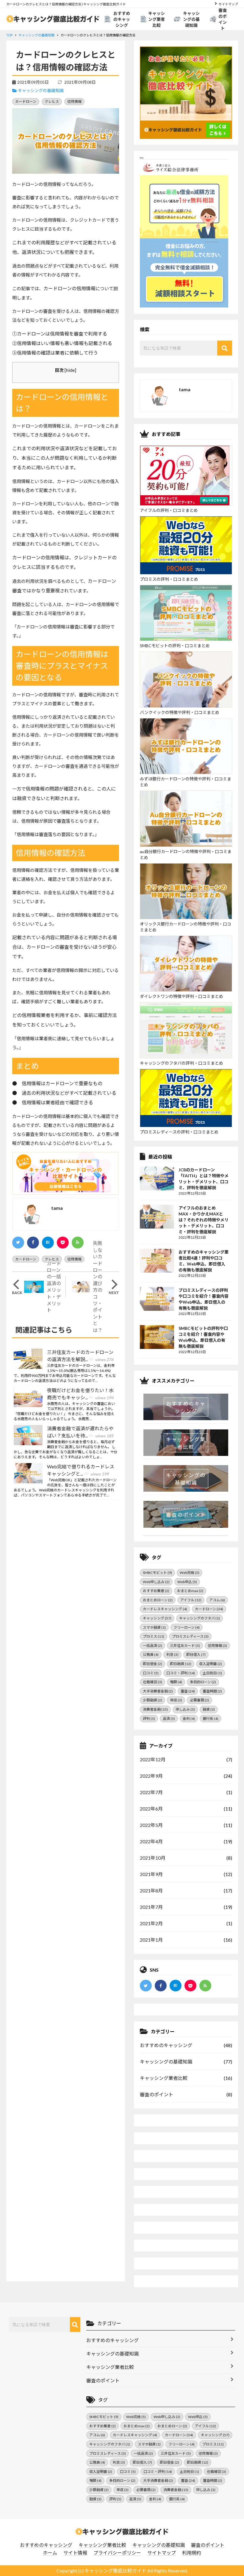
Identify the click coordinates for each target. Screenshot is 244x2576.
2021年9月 (151, 1874)
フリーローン (187, 1627)
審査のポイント (223, 19)
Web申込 (187, 1582)
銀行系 (211, 1719)
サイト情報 (75, 2553)
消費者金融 (155, 1709)
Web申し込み (156, 1582)
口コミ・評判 (181, 1673)
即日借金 (152, 1664)
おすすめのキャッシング (122, 19)
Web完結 (190, 1573)
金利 (189, 1719)
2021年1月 (151, 1940)
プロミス (154, 1636)
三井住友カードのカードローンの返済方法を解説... (80, 1356)
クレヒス (52, 101)
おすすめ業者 (156, 1591)
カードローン (26, 101)
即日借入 (196, 1655)
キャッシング (157, 1618)
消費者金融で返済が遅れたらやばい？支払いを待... (80, 1432)
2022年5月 (151, 1825)
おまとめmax (190, 1591)
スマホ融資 (154, 1627)
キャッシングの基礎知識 (191, 19)
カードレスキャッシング (165, 1609)
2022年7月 (151, 1792)
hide (70, 370)
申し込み (185, 1709)
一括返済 (152, 1646)
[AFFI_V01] (122, 2532)
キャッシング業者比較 (157, 19)
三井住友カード (185, 1646)
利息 (172, 1655)
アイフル (191, 1600)
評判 (149, 1719)
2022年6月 (151, 1809)
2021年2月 (151, 1923)
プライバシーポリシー (117, 2553)
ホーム (50, 2553)
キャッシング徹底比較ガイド (115, 2570)
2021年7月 (151, 1907)
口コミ (151, 1673)
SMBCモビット (157, 1573)
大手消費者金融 (158, 1691)
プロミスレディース (190, 1636)
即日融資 (181, 1664)
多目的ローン (203, 1682)
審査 (188, 1691)
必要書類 (200, 1700)
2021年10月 (153, 1858)
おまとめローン (158, 1600)
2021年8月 (151, 1891)
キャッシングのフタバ (200, 1618)
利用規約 (192, 2553)
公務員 (151, 1655)
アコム (217, 1600)
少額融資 (152, 1700)
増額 (176, 1682)
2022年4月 (151, 1841)
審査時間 (212, 1691)
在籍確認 (152, 1682)
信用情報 (74, 101)
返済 (169, 1719)
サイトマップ (228, 4)
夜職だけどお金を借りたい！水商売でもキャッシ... (80, 1394)
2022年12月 (153, 1759)
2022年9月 (151, 1776)
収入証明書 (211, 1664)
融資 (209, 1709)
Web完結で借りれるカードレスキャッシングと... (81, 1470)
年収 (176, 1700)
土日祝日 (212, 1673)
